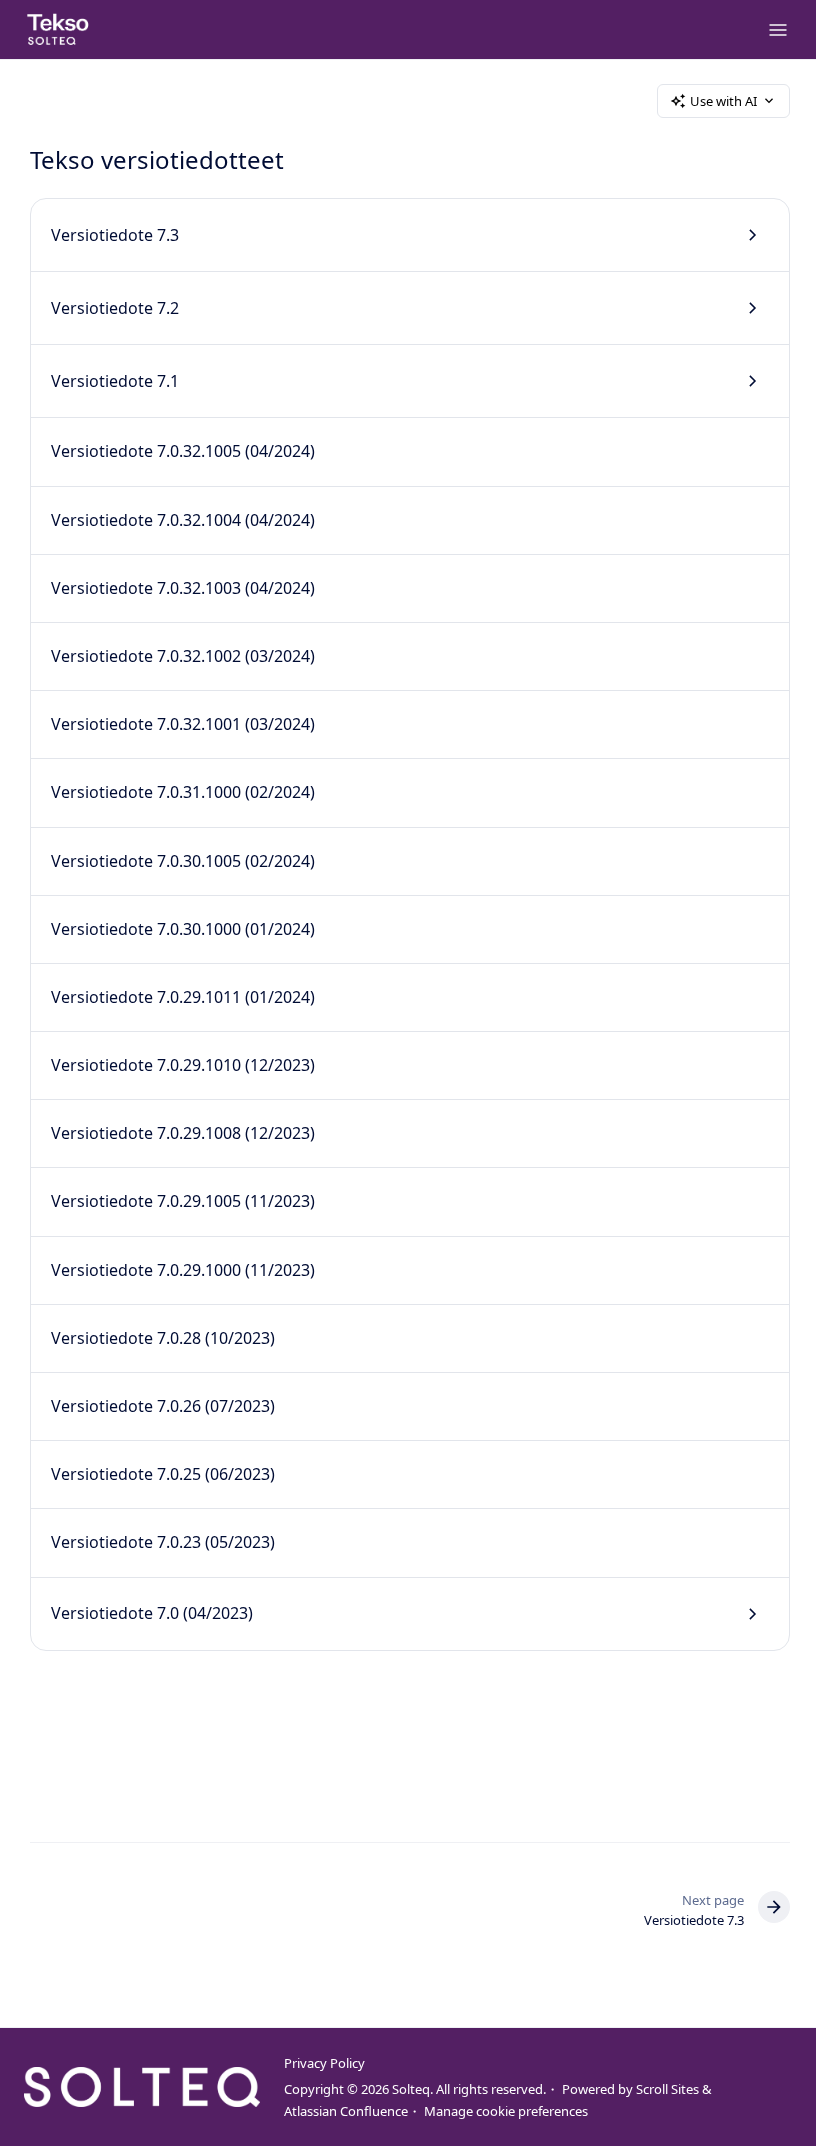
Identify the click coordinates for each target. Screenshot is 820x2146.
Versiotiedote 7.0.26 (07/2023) (163, 1406)
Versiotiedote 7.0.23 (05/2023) (163, 1542)
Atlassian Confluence (346, 2111)
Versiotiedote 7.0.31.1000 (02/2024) (183, 792)
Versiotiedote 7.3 (115, 235)
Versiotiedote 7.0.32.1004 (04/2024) (183, 520)
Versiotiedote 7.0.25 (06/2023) (163, 1474)
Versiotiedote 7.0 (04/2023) (152, 1613)
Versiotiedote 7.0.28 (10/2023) (163, 1338)
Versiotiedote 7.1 (115, 381)
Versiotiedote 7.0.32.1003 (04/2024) (183, 588)
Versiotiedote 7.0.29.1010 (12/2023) (183, 1065)
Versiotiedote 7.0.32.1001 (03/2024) (183, 724)
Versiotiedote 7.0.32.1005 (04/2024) (183, 451)
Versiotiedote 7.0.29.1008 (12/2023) (183, 1133)
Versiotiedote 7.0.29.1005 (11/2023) (183, 1201)
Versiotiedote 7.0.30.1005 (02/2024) (183, 861)
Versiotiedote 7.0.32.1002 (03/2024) (183, 656)
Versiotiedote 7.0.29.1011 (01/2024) (183, 997)
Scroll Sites (667, 2089)
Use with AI (723, 101)
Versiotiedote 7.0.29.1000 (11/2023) (183, 1270)
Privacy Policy (324, 2063)
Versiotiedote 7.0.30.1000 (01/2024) (183, 929)
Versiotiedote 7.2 (115, 308)
